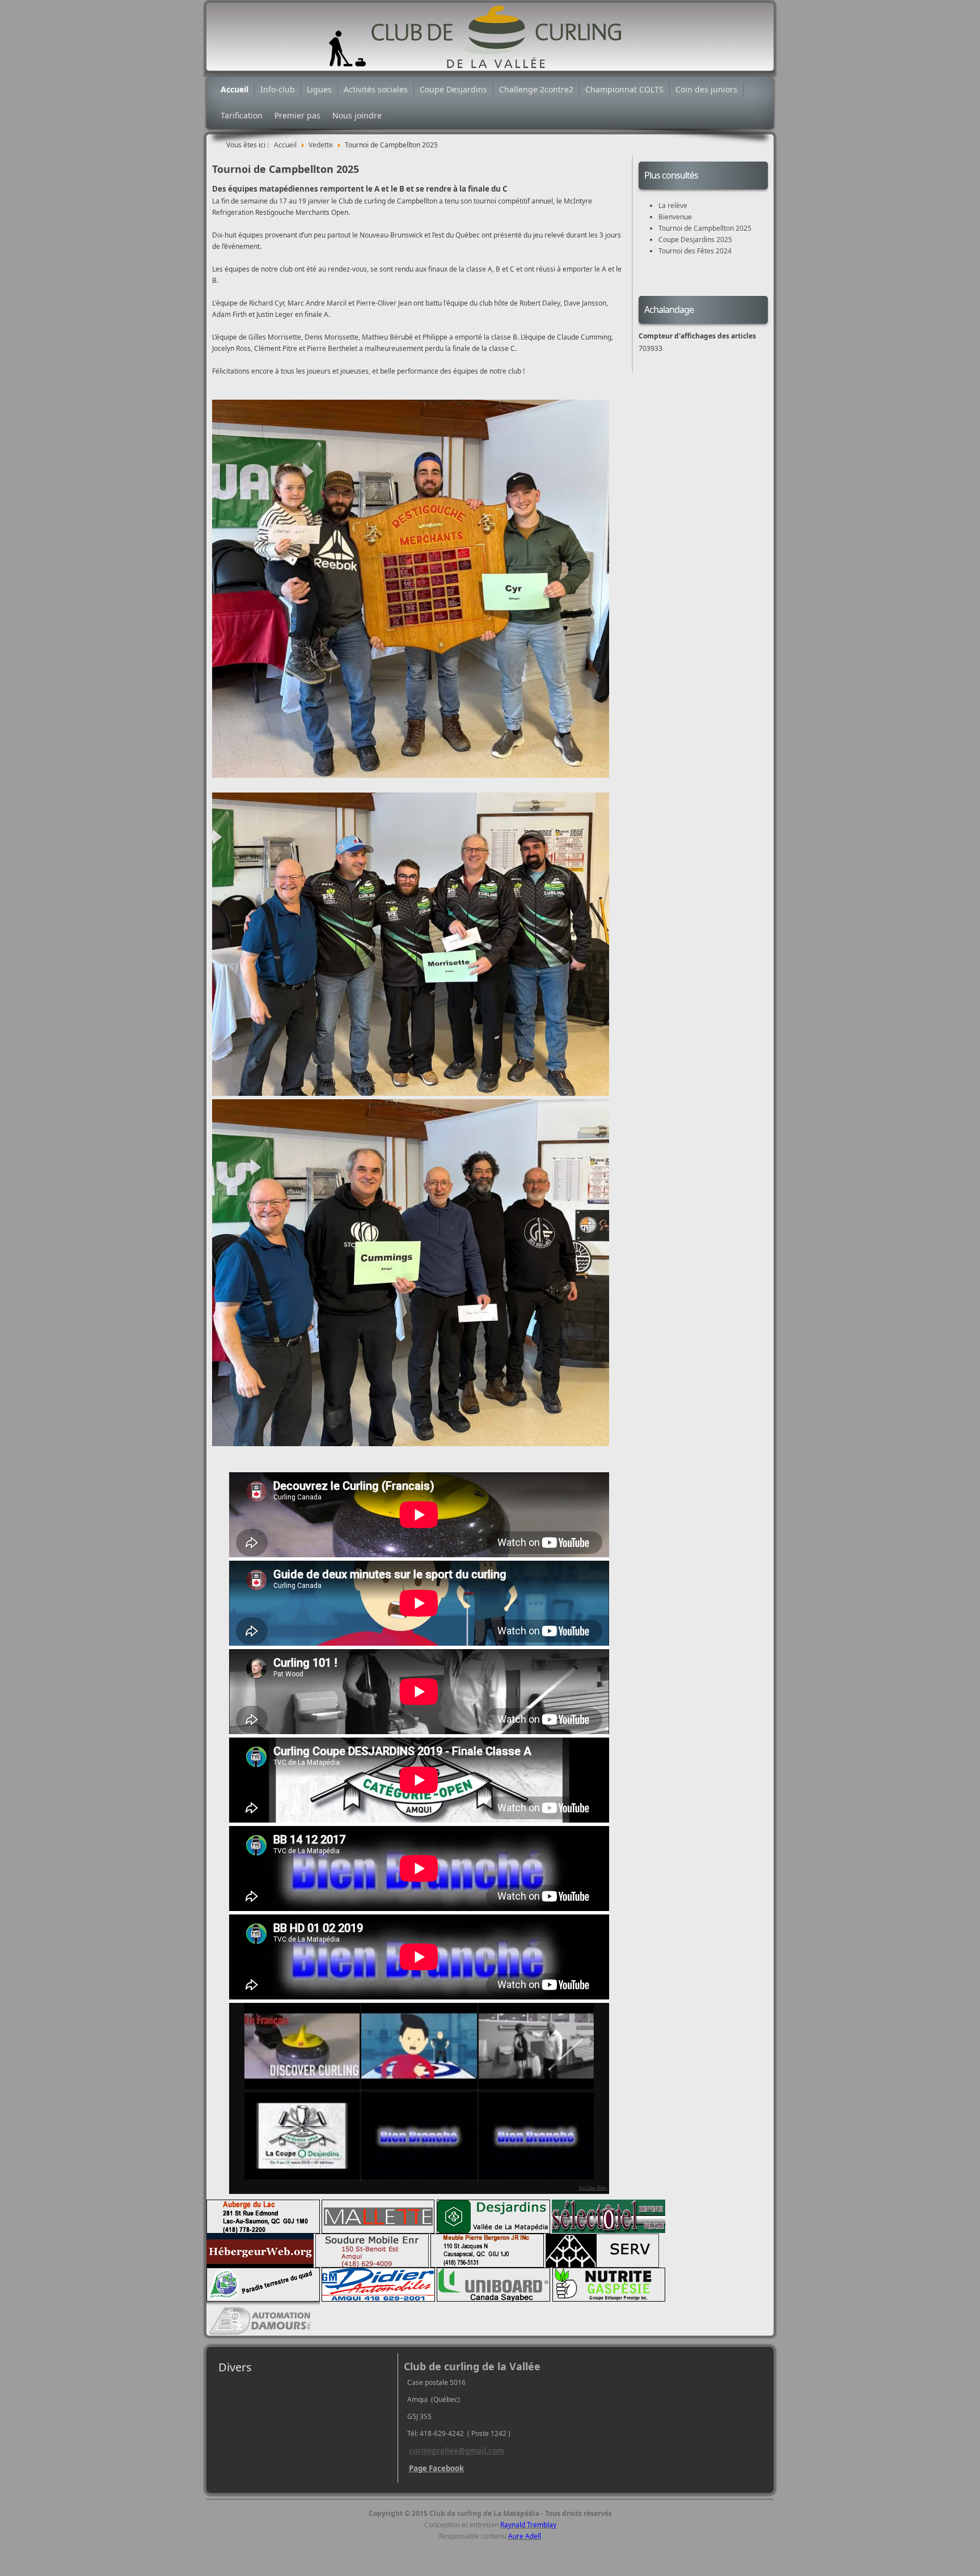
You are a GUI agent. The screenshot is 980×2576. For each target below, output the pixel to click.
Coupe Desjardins (453, 89)
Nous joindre (357, 115)
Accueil (235, 89)
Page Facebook (436, 2468)
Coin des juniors (706, 89)
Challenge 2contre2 (536, 89)
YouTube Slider (593, 2188)
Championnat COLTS (624, 89)
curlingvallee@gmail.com (457, 2451)
